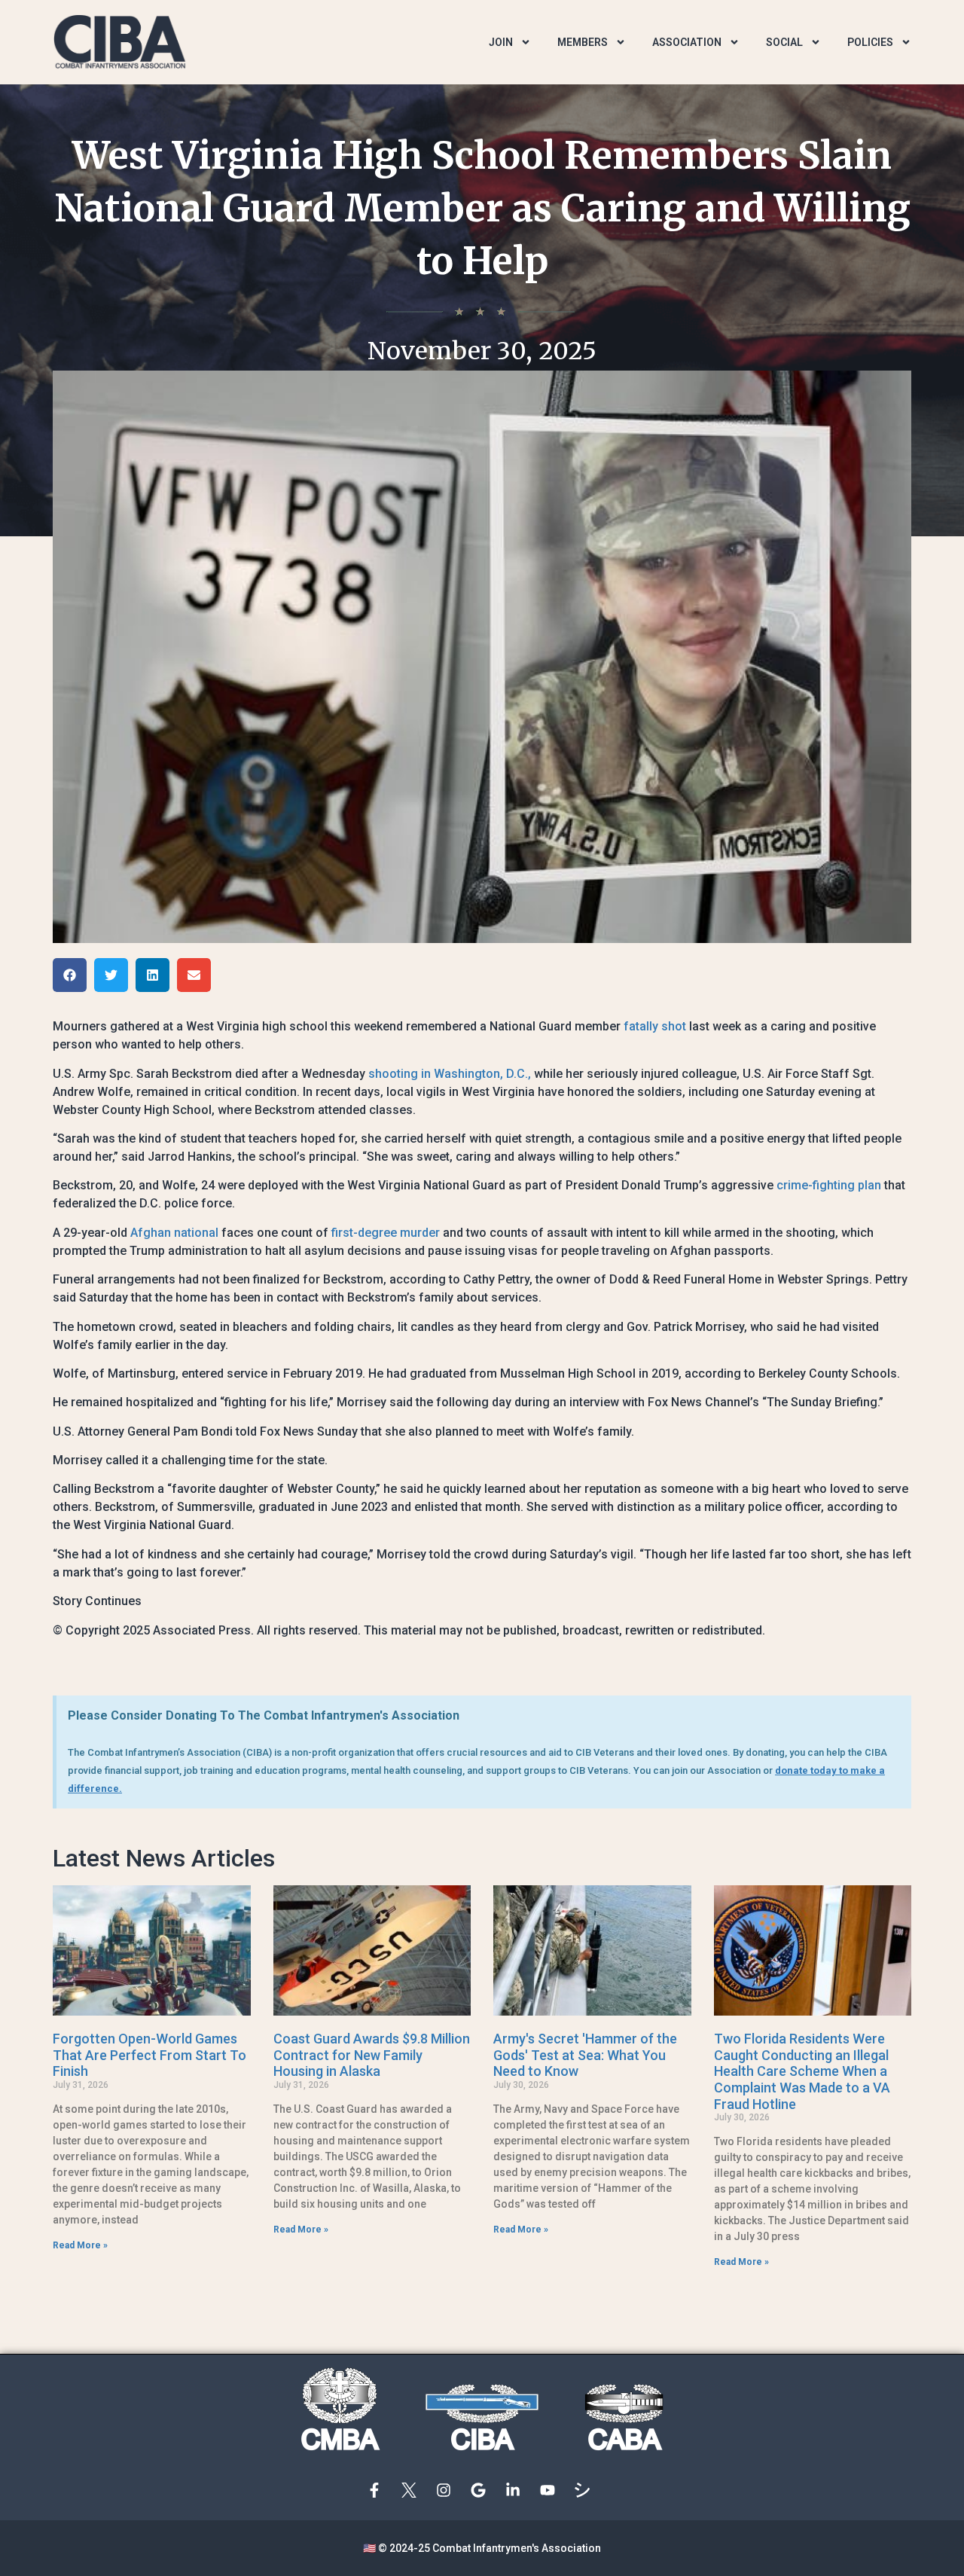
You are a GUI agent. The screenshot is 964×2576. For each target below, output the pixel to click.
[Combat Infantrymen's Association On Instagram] (447, 2490)
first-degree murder (386, 1233)
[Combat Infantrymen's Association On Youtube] (551, 2490)
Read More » (80, 2245)
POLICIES (870, 42)
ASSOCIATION (687, 42)
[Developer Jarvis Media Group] (586, 2490)
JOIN (501, 42)
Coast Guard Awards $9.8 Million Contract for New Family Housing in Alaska (372, 2055)
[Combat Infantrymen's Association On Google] (482, 2490)
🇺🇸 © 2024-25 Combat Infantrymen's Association (482, 2548)
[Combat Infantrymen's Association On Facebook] (378, 2490)
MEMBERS (583, 42)
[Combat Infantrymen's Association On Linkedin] (517, 2490)
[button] (70, 975)
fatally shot (655, 1026)
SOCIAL (784, 42)
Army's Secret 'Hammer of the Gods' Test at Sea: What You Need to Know (585, 2055)
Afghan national (174, 1233)
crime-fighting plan (829, 1185)
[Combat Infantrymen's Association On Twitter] (413, 2490)
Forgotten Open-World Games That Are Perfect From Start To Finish (149, 2055)
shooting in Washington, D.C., (450, 1074)
